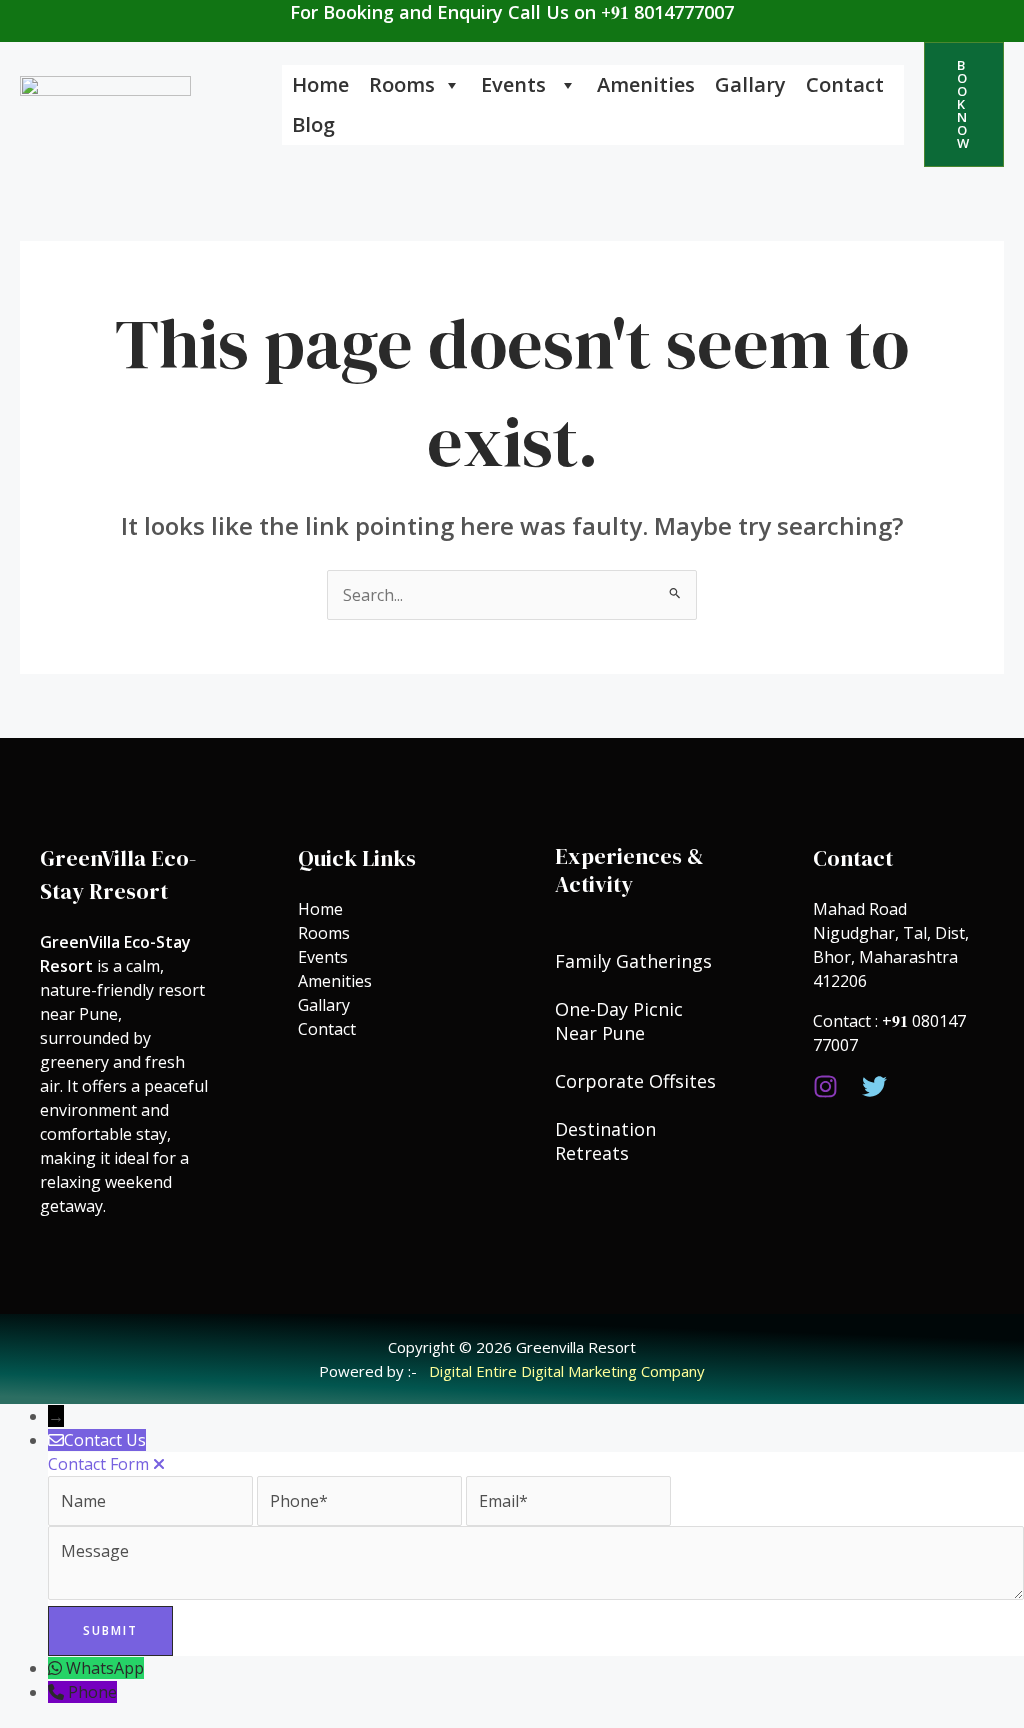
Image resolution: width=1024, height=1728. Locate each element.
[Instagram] (825, 1086)
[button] (964, 104)
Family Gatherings (633, 961)
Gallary (750, 84)
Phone (92, 1692)
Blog (313, 124)
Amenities (646, 84)
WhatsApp (105, 1668)
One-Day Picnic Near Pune (619, 1021)
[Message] (536, 1594)
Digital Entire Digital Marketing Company (567, 1371)
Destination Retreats (605, 1141)
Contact (845, 84)
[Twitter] (874, 1086)
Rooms (402, 84)
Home (320, 84)
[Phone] (58, 1692)
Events (516, 84)
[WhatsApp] (57, 1668)
